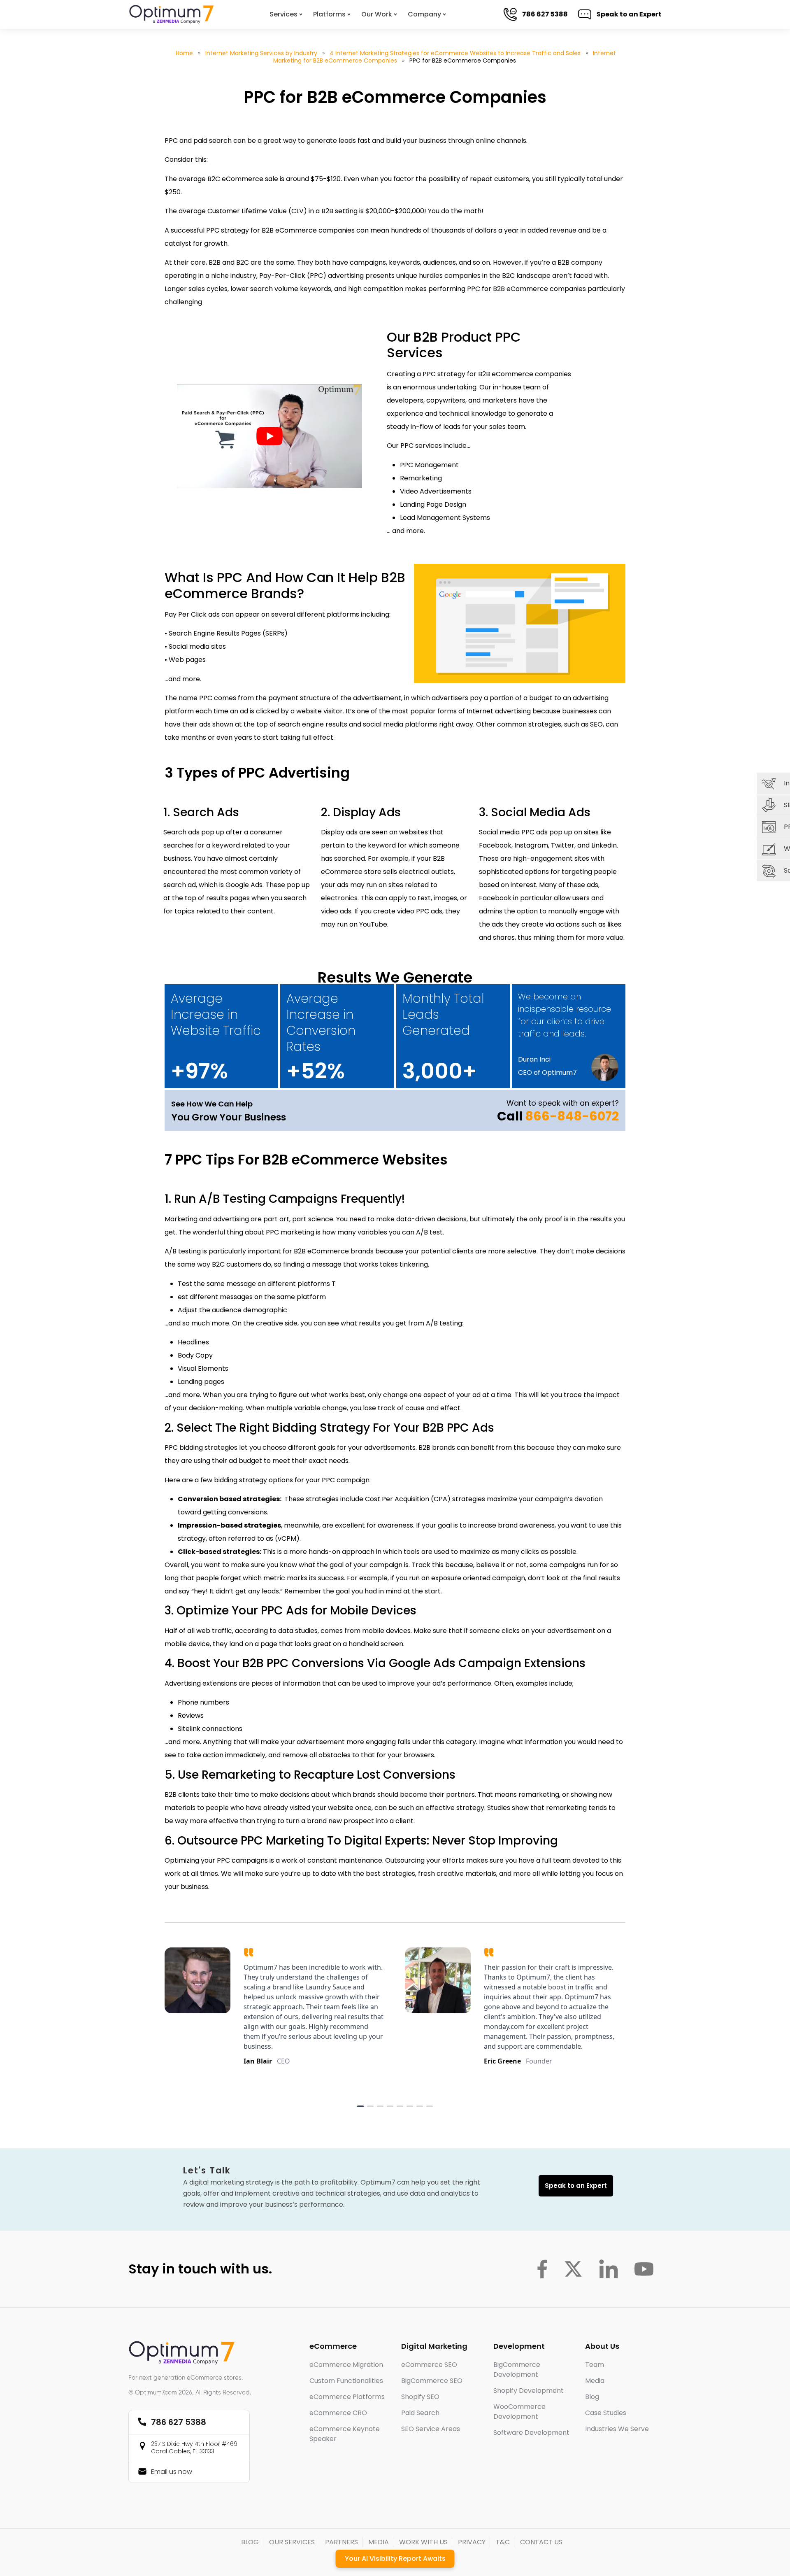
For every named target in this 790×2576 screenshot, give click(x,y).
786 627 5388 (538, 14)
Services (283, 14)
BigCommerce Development (517, 2370)
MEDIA (379, 2542)
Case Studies (606, 2413)
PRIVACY (472, 2542)
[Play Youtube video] (270, 436)
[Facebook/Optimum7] (542, 2269)
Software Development (531, 2433)
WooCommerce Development (519, 2412)
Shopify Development (529, 2391)
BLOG (250, 2542)
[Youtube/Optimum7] (644, 2269)
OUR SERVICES (292, 2542)
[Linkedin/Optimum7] (609, 2269)
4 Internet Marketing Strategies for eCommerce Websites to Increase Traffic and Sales (455, 53)
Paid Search (420, 2413)
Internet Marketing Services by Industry (261, 53)
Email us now (172, 2472)
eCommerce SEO (429, 2365)
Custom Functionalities (346, 2381)
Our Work (377, 14)
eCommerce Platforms (347, 2397)
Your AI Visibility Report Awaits (395, 2559)
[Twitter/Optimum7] (573, 2269)
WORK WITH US (423, 2542)
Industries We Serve (617, 2429)
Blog (592, 2397)
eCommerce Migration (346, 2365)
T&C (503, 2542)
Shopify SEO (420, 2397)
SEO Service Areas (431, 2429)
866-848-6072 (572, 1116)
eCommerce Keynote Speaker (345, 2434)
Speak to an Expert (622, 14)
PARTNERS (342, 2542)
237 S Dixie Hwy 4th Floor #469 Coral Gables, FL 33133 (194, 2448)
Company (424, 14)
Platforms (329, 14)
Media (595, 2381)
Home (184, 53)
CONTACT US (541, 2542)
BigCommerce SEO (432, 2381)
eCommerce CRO (338, 2413)
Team (595, 2365)
